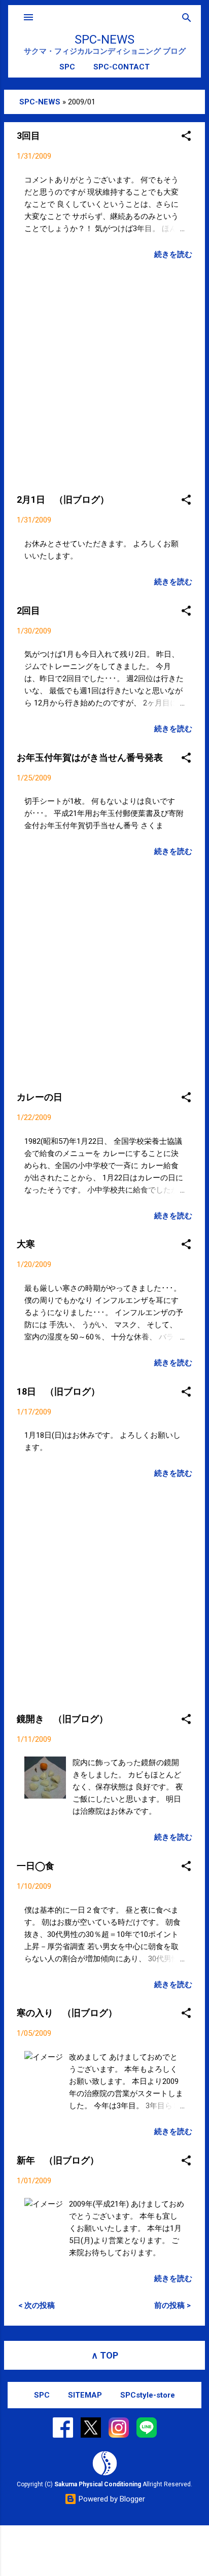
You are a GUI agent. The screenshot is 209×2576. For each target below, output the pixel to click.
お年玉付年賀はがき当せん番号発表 (90, 757)
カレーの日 (40, 1097)
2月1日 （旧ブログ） (63, 499)
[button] (186, 137)
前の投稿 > (172, 2305)
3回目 (28, 136)
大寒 (26, 1244)
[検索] (187, 18)
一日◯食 (36, 1866)
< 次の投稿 (37, 2305)
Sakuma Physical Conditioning (98, 2484)
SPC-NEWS (104, 40)
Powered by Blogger (111, 2499)
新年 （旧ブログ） (58, 2160)
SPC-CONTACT (121, 67)
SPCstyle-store (148, 2395)
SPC (67, 67)
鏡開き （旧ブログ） (62, 1719)
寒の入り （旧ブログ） (67, 2013)
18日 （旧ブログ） (58, 1391)
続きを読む (173, 254)
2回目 (28, 610)
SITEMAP (85, 2395)
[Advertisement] (104, 374)
